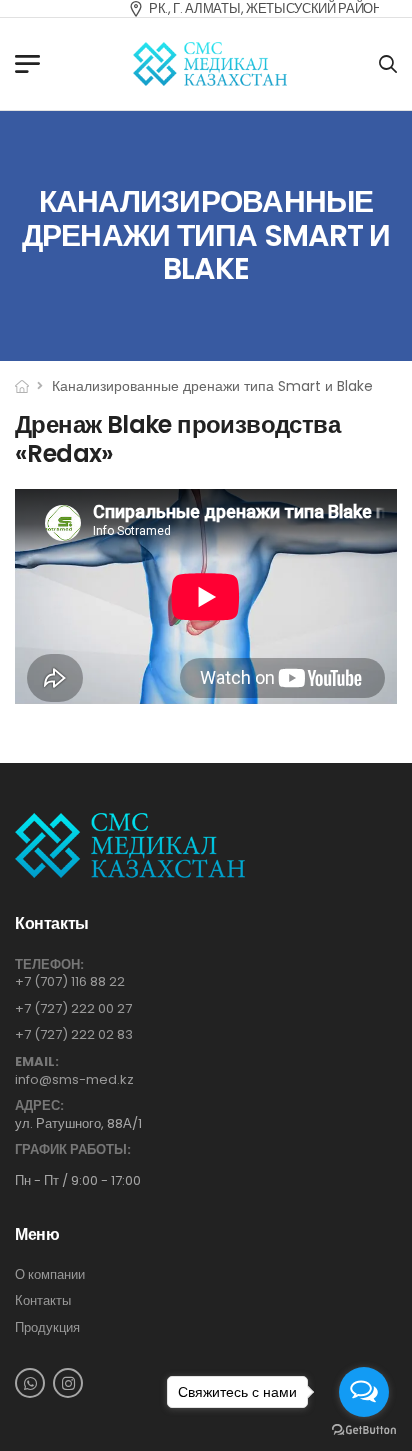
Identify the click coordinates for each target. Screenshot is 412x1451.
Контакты (43, 1301)
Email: (37, 1062)
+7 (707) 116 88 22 (70, 981)
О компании (50, 1275)
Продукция (47, 1328)
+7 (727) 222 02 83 (74, 1034)
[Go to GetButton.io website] (364, 1430)
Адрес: (39, 1106)
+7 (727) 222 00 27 (73, 1008)
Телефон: (49, 965)
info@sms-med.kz (74, 1079)
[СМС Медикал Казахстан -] (210, 64)
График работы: (73, 1150)
